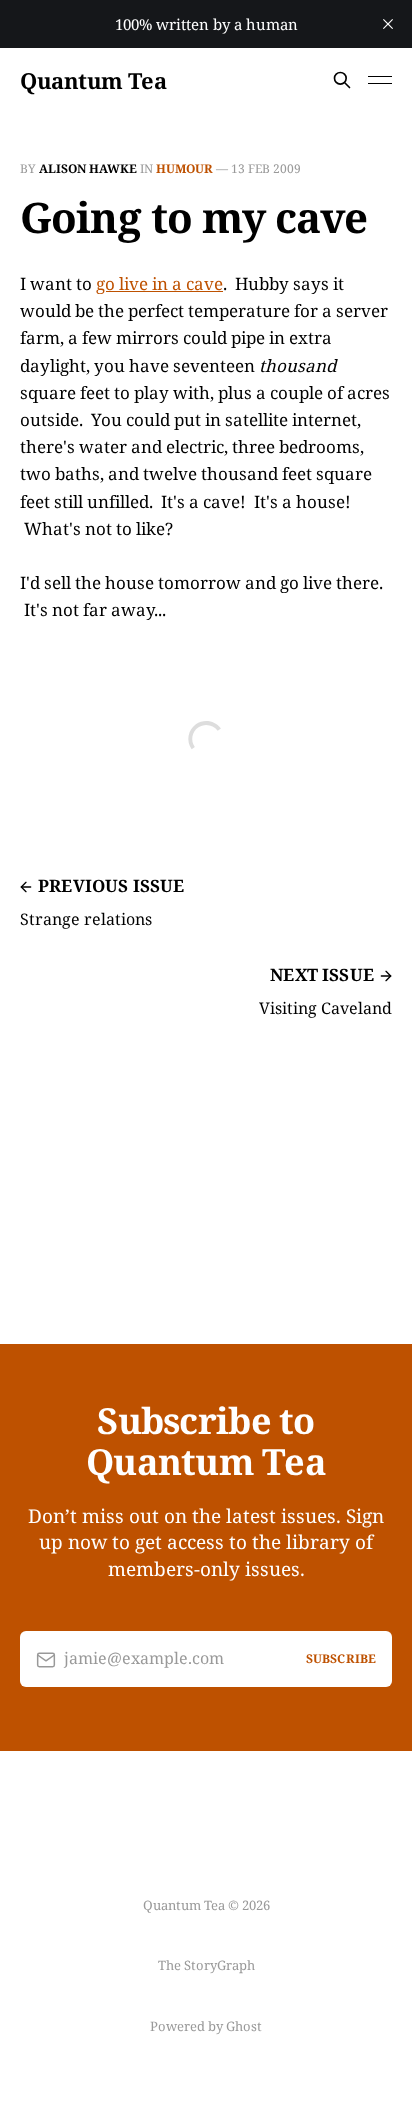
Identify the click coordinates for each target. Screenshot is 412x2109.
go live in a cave (159, 283)
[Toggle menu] (380, 80)
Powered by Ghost (206, 2026)
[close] (388, 24)
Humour (184, 168)
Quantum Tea (93, 80)
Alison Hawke (88, 168)
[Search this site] (342, 80)
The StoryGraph (206, 1965)
